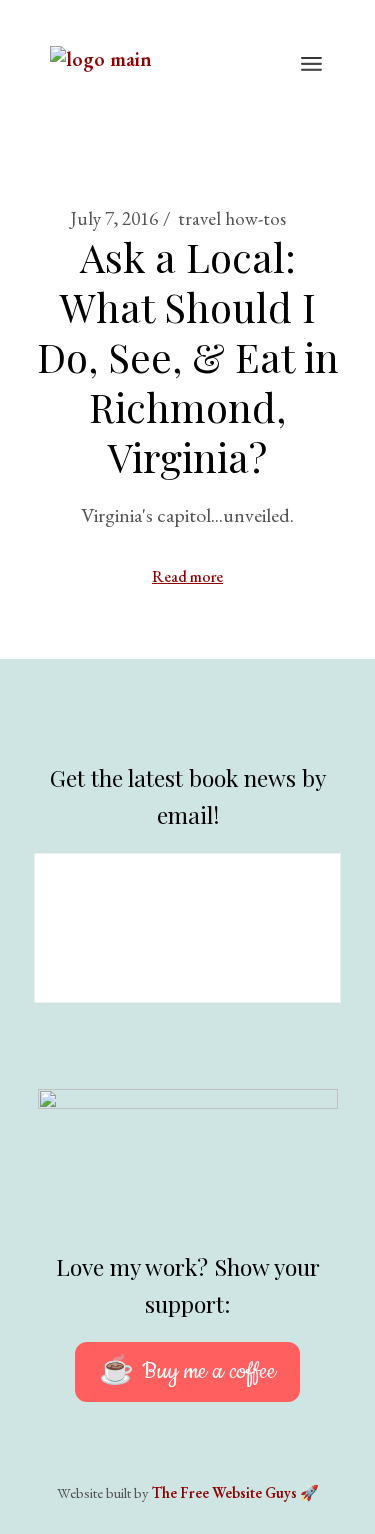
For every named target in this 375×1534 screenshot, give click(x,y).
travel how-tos (232, 218)
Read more (187, 576)
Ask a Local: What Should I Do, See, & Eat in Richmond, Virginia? (188, 356)
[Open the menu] (311, 65)
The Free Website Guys (224, 1492)
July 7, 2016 (114, 218)
